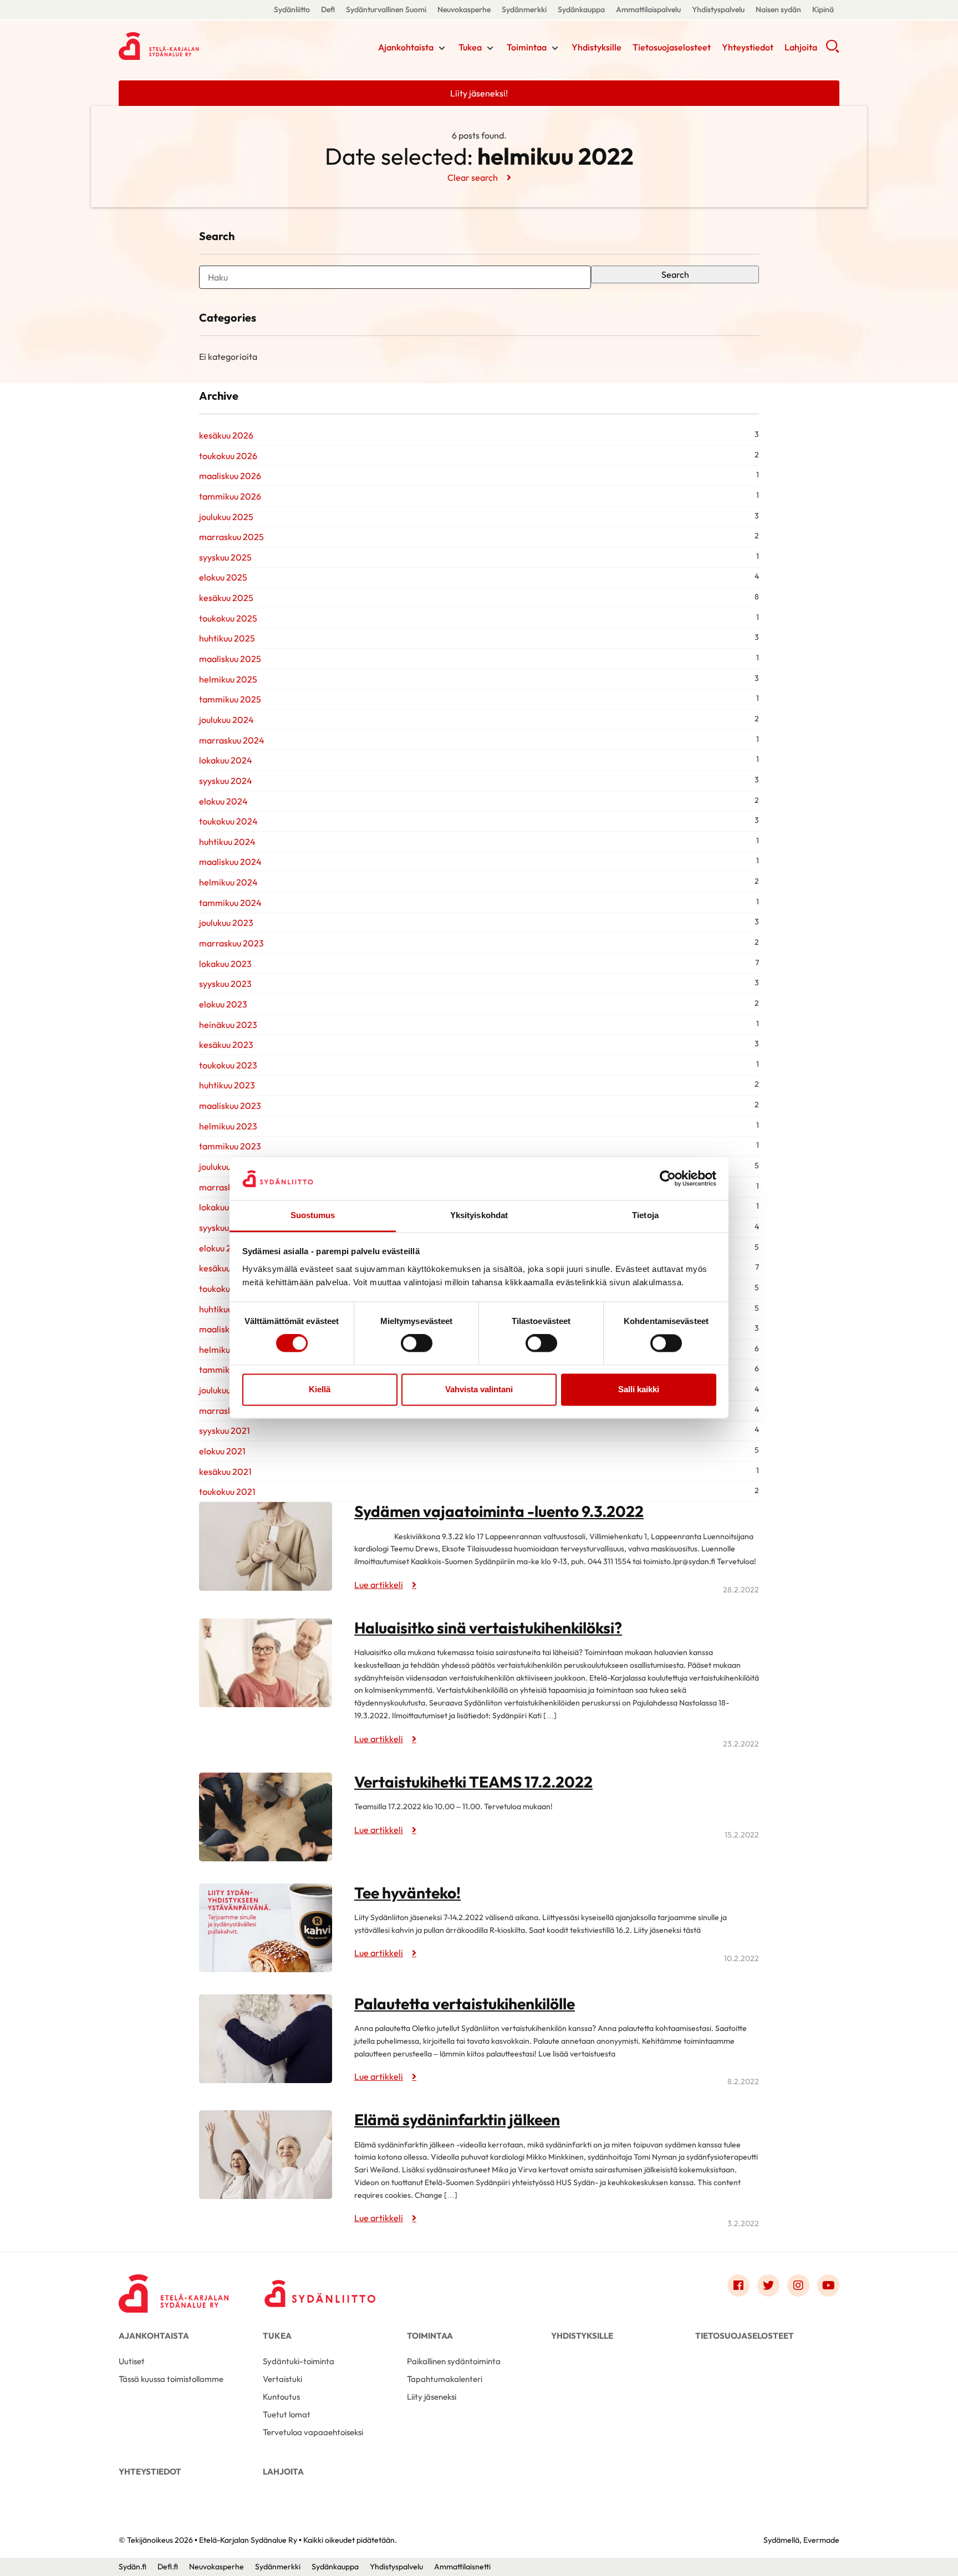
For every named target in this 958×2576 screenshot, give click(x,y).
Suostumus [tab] (313, 1215)
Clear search (473, 177)
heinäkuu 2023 (228, 1025)
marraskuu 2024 (232, 740)
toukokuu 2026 (228, 456)
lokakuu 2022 (225, 1207)
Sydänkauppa (581, 9)
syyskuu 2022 (225, 1228)
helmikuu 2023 (228, 1126)
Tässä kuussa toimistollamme (171, 2379)
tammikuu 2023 (230, 1146)
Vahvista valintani (479, 1389)
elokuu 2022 (223, 1248)
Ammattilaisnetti (462, 2567)
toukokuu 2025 (228, 618)
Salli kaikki (639, 1389)
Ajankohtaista (406, 47)
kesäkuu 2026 (226, 435)
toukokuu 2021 (227, 1491)
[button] (832, 50)
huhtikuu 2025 (227, 638)
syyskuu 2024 (226, 781)
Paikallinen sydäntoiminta (454, 2361)
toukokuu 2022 (228, 1289)
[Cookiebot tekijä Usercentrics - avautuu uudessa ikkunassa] (668, 1179)
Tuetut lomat (287, 2414)
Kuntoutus (281, 2397)
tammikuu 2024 (230, 903)
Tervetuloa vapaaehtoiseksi (313, 2432)
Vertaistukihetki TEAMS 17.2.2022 (473, 1782)
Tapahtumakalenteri (445, 2379)
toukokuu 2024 (228, 821)
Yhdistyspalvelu (718, 9)
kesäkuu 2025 (226, 598)
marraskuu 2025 (231, 537)
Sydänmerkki (524, 9)
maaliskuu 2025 (230, 659)
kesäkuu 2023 (226, 1045)
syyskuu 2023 (225, 984)
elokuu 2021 (222, 1451)
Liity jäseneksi (432, 2397)
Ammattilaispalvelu (648, 9)
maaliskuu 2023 (230, 1106)
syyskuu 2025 (225, 557)
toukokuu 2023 (228, 1065)
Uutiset (132, 2361)
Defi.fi (168, 2567)
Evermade (821, 2540)
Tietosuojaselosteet (672, 47)
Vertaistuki (282, 2379)
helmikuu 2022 (228, 1350)
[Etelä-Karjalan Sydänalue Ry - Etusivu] (174, 2288)
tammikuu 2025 (230, 699)
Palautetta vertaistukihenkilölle (465, 2004)
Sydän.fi (133, 2567)
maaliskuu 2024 (230, 862)
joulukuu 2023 (226, 923)
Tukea (470, 47)
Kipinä (823, 9)
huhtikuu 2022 (227, 1309)
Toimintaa (527, 47)
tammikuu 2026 (230, 496)
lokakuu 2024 (226, 760)
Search (675, 274)
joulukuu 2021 (225, 1390)
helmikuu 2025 (228, 679)
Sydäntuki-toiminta (299, 2361)
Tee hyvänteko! (407, 1893)
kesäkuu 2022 (226, 1268)
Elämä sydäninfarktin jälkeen (457, 2119)
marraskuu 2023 (231, 943)
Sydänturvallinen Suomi (386, 9)
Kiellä (320, 1389)
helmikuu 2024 (228, 882)
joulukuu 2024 (226, 720)
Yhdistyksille (597, 47)
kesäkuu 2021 (225, 1472)
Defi (328, 9)
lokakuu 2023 (225, 964)
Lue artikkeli (379, 1585)
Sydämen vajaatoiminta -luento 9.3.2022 (499, 1511)
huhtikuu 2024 (227, 842)
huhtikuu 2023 (227, 1085)
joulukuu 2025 (226, 517)
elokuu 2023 (223, 1004)
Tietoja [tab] (645, 1215)
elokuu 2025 (223, 577)
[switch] (417, 1343)
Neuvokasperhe (464, 9)
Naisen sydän (778, 9)
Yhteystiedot (748, 47)
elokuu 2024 (223, 801)
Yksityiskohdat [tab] (479, 1215)
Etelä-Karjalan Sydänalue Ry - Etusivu (207, 46)
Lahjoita (801, 47)
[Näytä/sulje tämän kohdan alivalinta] (442, 48)
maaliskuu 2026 (230, 476)
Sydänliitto (292, 9)
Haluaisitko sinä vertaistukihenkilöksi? (488, 1628)
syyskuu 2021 (225, 1430)
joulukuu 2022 (226, 1167)
